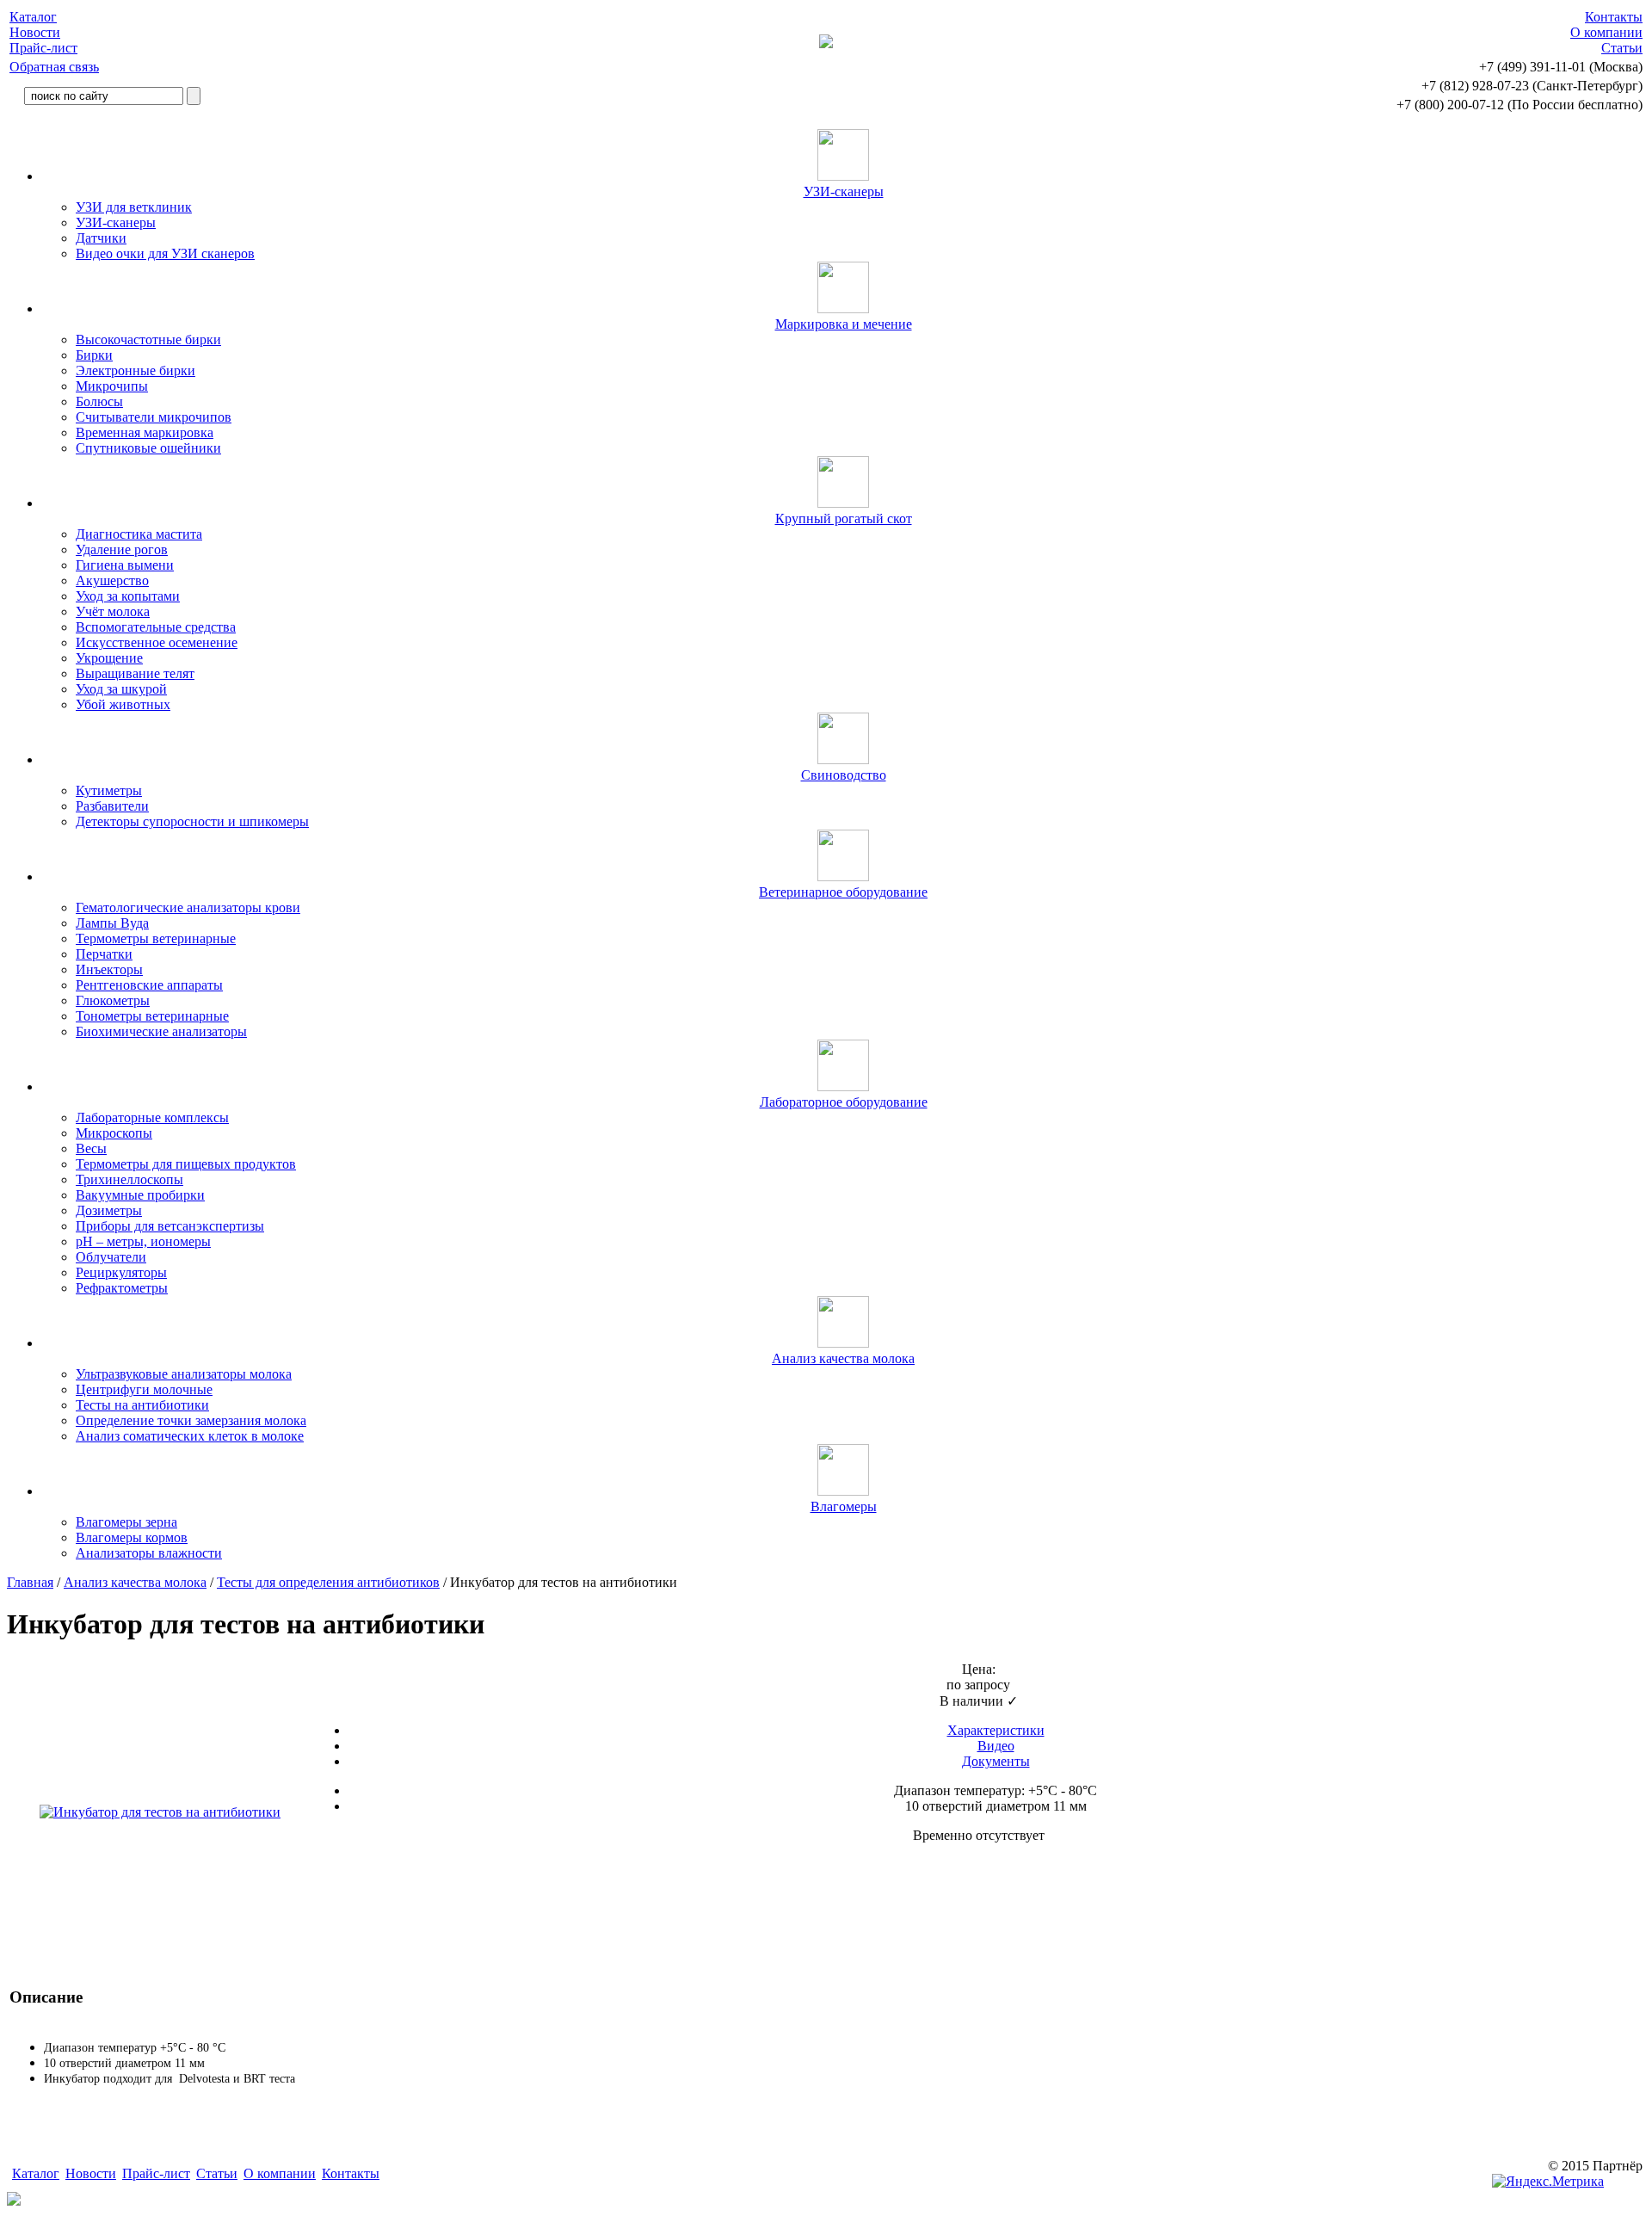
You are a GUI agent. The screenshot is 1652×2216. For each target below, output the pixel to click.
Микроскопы (114, 1133)
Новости (35, 32)
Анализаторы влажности (149, 1553)
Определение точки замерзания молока (191, 1420)
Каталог (33, 17)
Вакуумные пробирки (140, 1195)
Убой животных (123, 704)
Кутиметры (109, 790)
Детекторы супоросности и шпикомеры (192, 821)
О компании (1606, 32)
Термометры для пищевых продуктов (186, 1164)
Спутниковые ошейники (148, 448)
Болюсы (99, 401)
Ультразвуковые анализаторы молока (184, 1374)
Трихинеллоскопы (129, 1179)
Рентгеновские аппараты (149, 985)
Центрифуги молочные (144, 1389)
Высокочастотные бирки (148, 339)
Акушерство (112, 580)
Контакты (1614, 17)
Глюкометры (113, 1000)
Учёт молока (113, 611)
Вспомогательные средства (156, 627)
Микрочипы (112, 386)
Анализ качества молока (135, 1582)
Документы (996, 1761)
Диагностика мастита (139, 534)
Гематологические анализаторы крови (188, 907)
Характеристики (996, 1730)
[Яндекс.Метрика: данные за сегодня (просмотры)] (1548, 2182)
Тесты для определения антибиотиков (328, 1582)
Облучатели (111, 1257)
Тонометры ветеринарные (152, 1016)
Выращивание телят (135, 673)
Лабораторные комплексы (152, 1117)
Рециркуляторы (121, 1272)
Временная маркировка (145, 432)
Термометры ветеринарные (156, 938)
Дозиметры (109, 1210)
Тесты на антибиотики (142, 1405)
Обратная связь (54, 67)
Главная (30, 1582)
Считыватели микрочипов (154, 417)
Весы (91, 1148)
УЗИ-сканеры (116, 222)
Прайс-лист (43, 48)
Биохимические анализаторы (161, 1031)
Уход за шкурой (121, 689)
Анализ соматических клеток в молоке (190, 1436)
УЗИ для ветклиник (134, 207)
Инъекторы (109, 969)
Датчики (101, 238)
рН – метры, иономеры (143, 1241)
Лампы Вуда (112, 923)
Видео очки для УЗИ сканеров (165, 253)
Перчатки (104, 954)
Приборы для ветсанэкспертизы (170, 1226)
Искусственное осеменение (157, 642)
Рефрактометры (122, 1288)
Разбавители (112, 806)
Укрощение (109, 658)
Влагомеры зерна (126, 1522)
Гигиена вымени (125, 565)
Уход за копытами (128, 596)
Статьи (1622, 48)
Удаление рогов (122, 549)
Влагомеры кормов (132, 1537)
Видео (996, 1746)
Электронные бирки (136, 370)
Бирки (94, 355)
